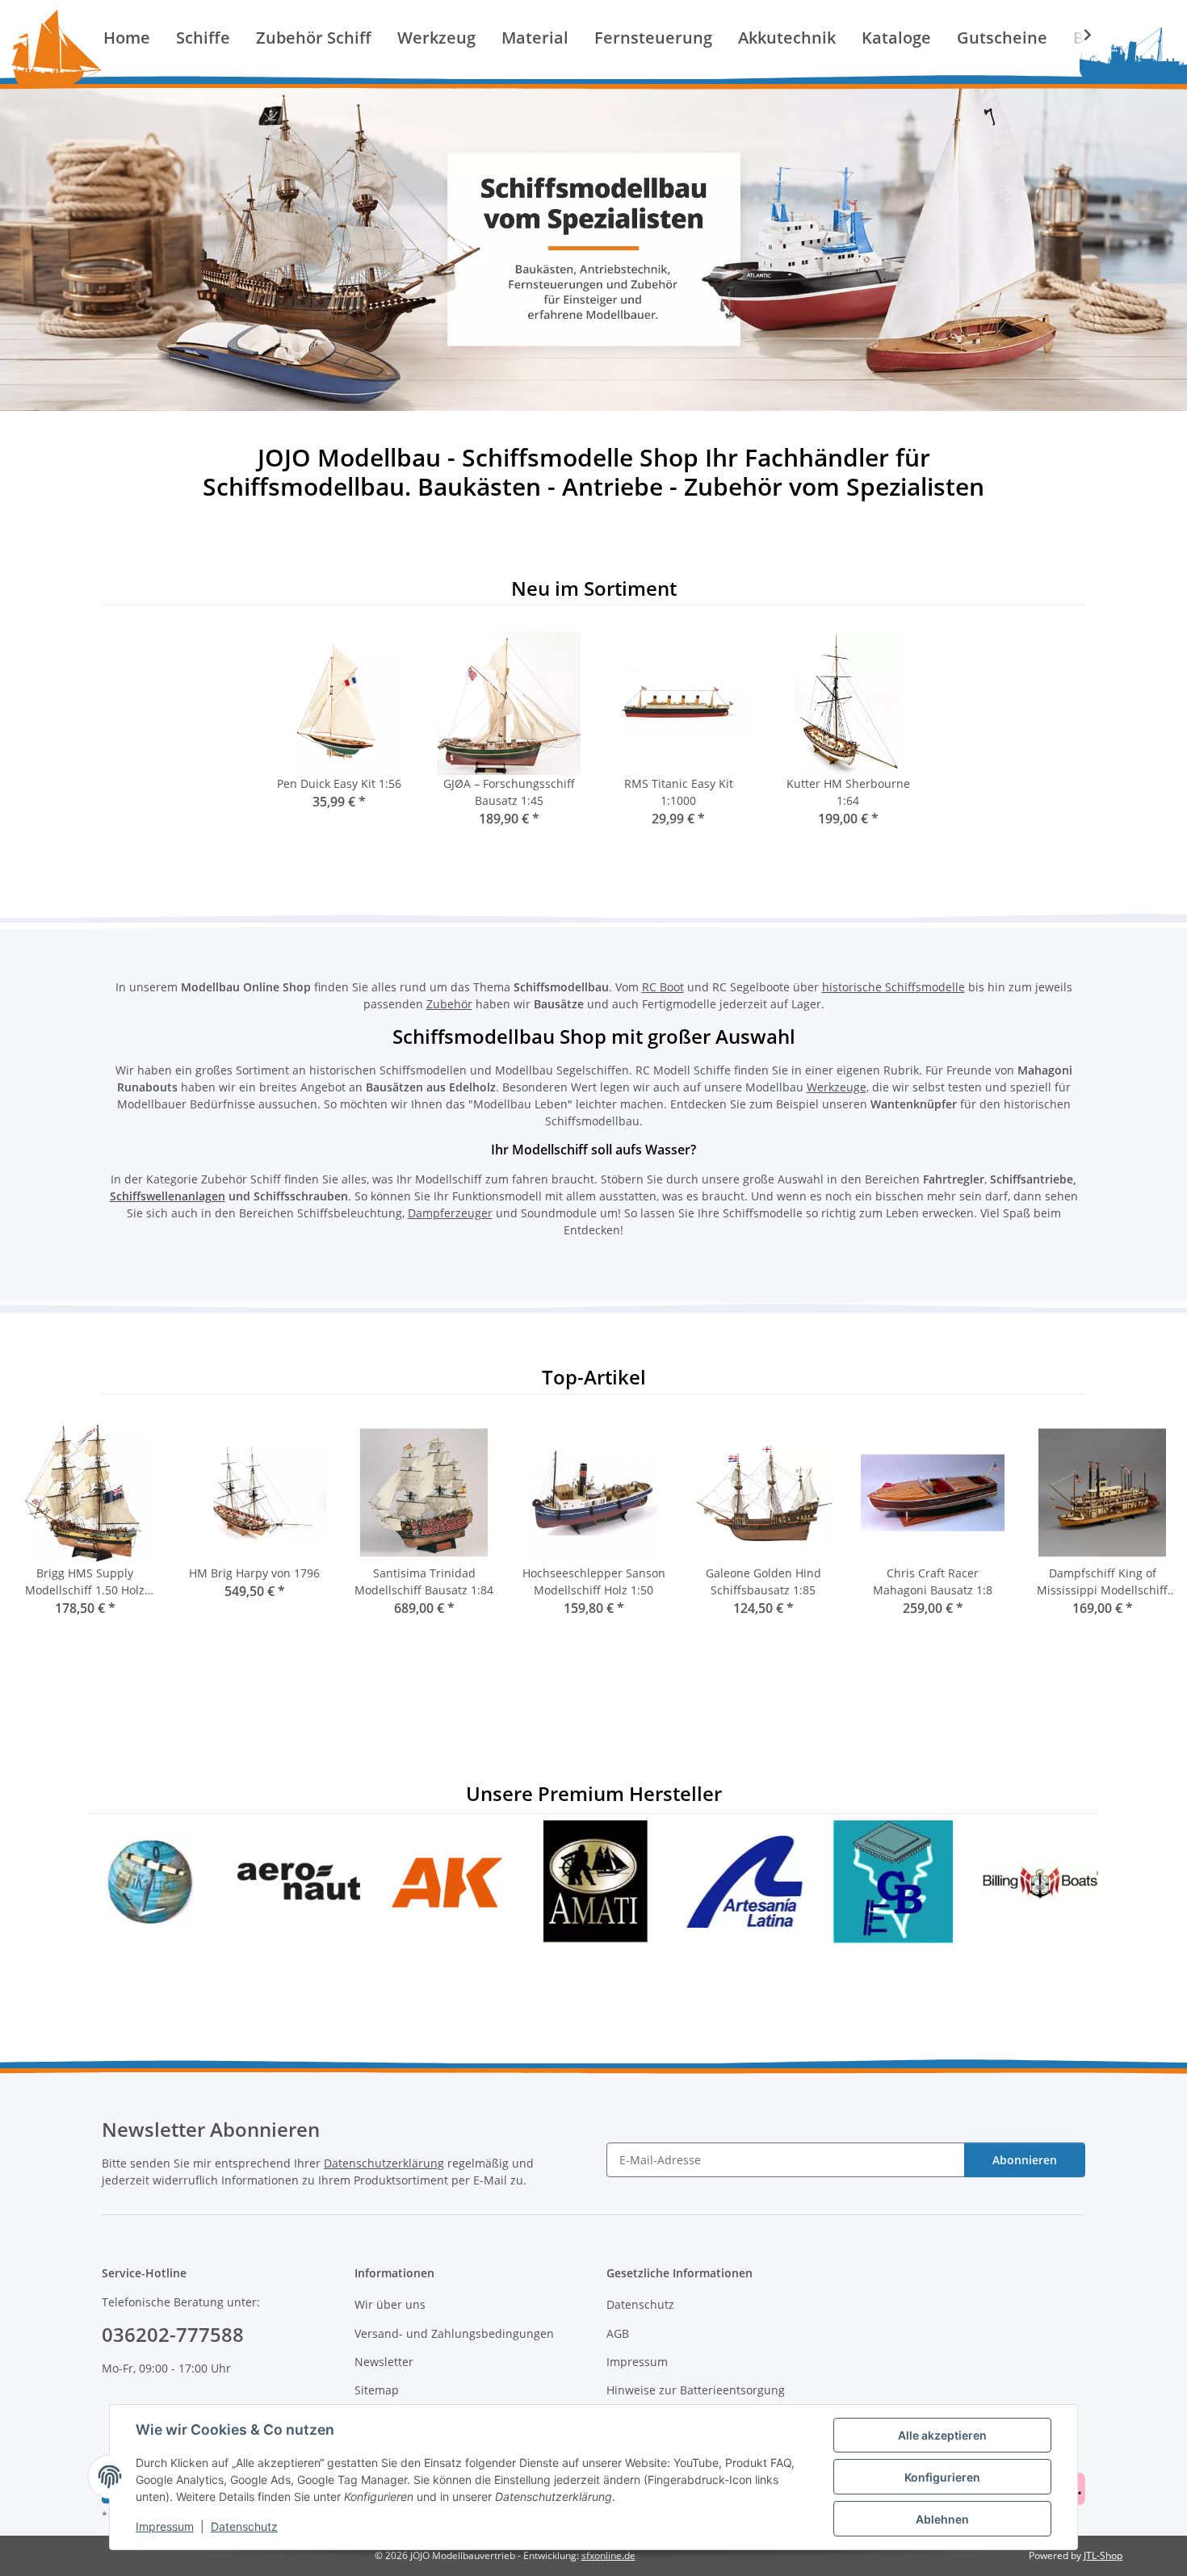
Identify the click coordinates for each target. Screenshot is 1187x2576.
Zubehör (449, 1004)
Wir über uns (390, 2304)
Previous (40, 1530)
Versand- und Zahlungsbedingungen (454, 2333)
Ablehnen (942, 2519)
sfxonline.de (608, 2555)
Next (1148, 1530)
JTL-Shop (1103, 2555)
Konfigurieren (942, 2477)
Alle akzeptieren (942, 2435)
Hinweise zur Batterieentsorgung (696, 2390)
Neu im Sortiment (594, 589)
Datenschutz (244, 2526)
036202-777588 (173, 2334)
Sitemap (377, 2390)
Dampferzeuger (450, 1213)
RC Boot (663, 987)
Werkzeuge (837, 1087)
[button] (1077, 35)
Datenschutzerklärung (384, 2163)
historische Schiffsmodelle (893, 987)
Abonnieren (1025, 2160)
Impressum (165, 2526)
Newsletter (384, 2362)
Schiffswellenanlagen (168, 1196)
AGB (618, 2333)
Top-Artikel (594, 1378)
